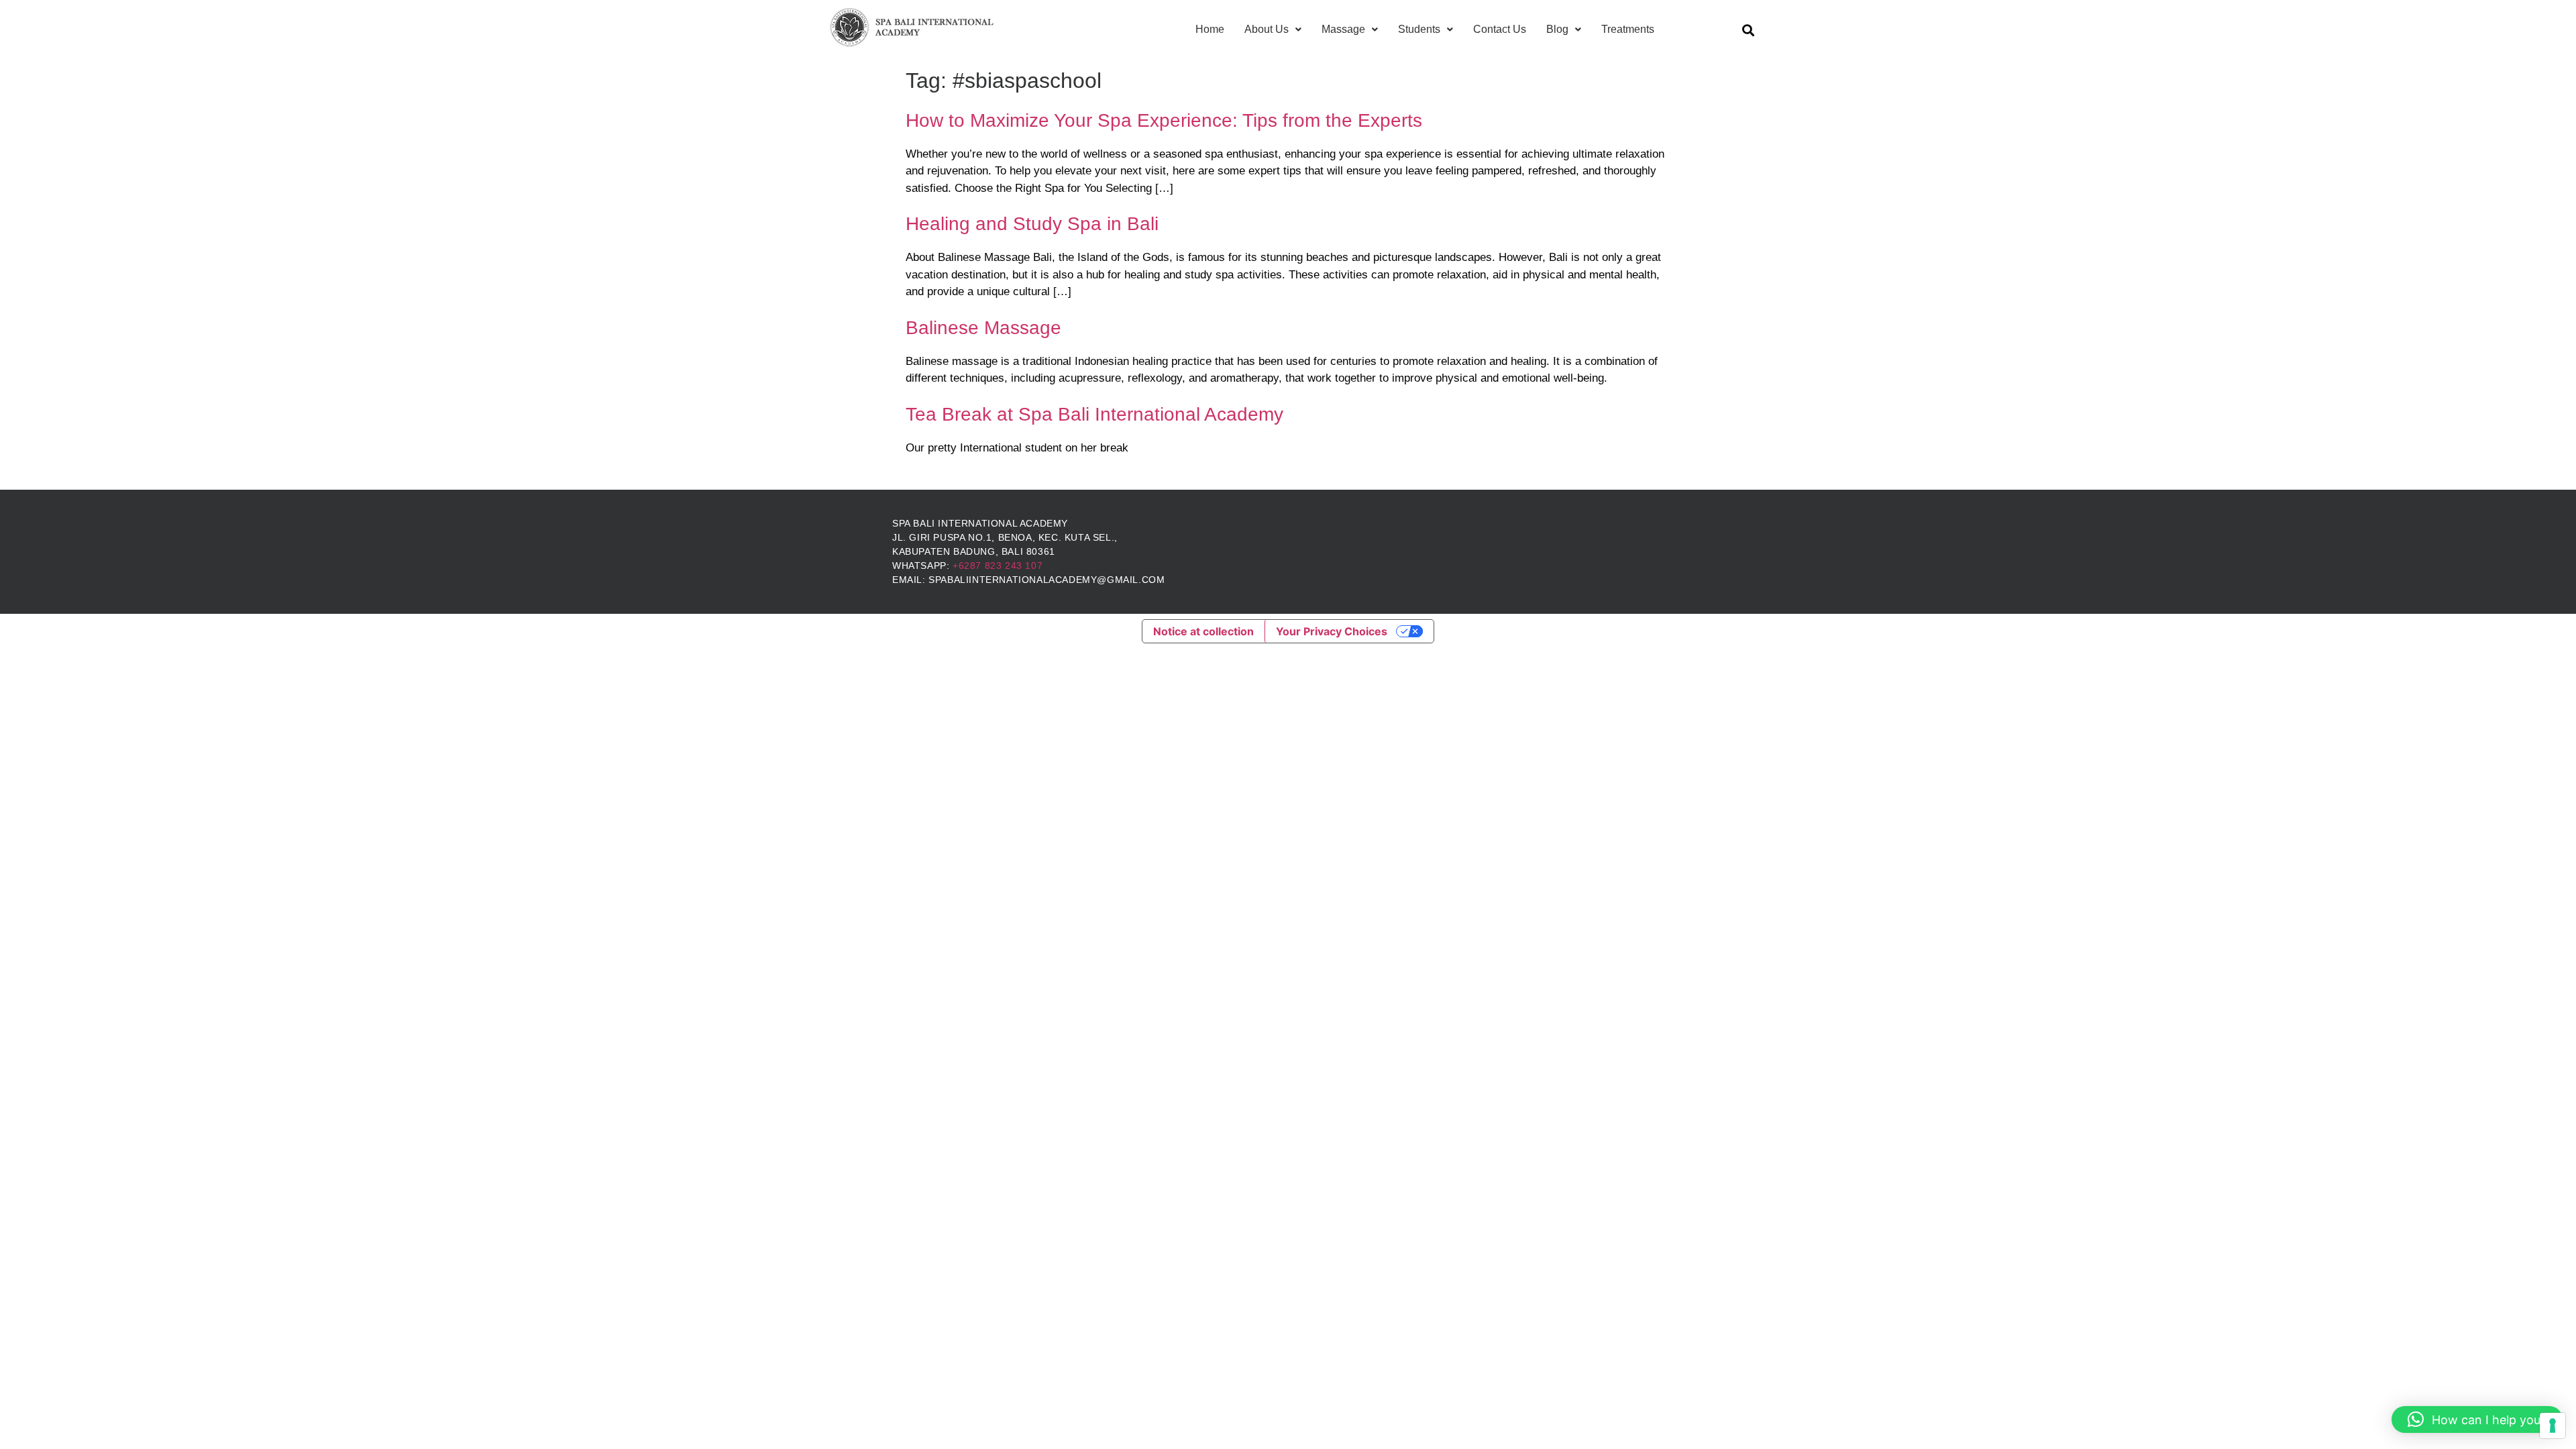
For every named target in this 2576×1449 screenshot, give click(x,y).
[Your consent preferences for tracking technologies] (2553, 1426)
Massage (1343, 29)
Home (1210, 29)
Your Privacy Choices (1332, 631)
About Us (1267, 29)
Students (1419, 29)
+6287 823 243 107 (998, 566)
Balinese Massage (983, 328)
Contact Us (1500, 29)
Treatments (1628, 29)
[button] (2477, 1419)
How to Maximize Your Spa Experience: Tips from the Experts (1164, 120)
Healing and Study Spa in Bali (1032, 224)
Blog (1557, 29)
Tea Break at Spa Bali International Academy (1094, 414)
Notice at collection (1203, 631)
